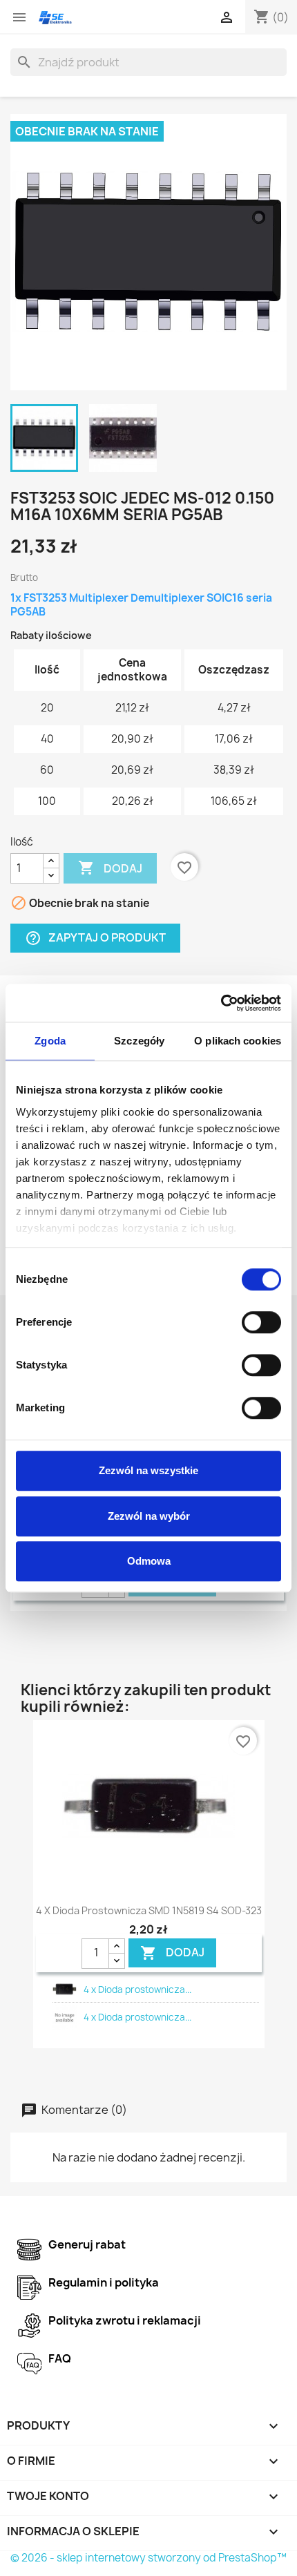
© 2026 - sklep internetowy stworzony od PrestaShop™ (148, 2558)
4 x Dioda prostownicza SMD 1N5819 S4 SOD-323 (149, 1910)
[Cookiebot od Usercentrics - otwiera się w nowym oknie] (221, 1003)
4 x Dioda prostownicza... (137, 1990)
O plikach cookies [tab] (238, 1041)
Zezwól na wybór (149, 1516)
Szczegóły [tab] (139, 1041)
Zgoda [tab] (50, 1041)
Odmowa (149, 1561)
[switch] (261, 1322)
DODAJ (172, 1953)
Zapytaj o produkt (95, 938)
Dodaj (110, 868)
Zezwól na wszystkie (148, 1470)
